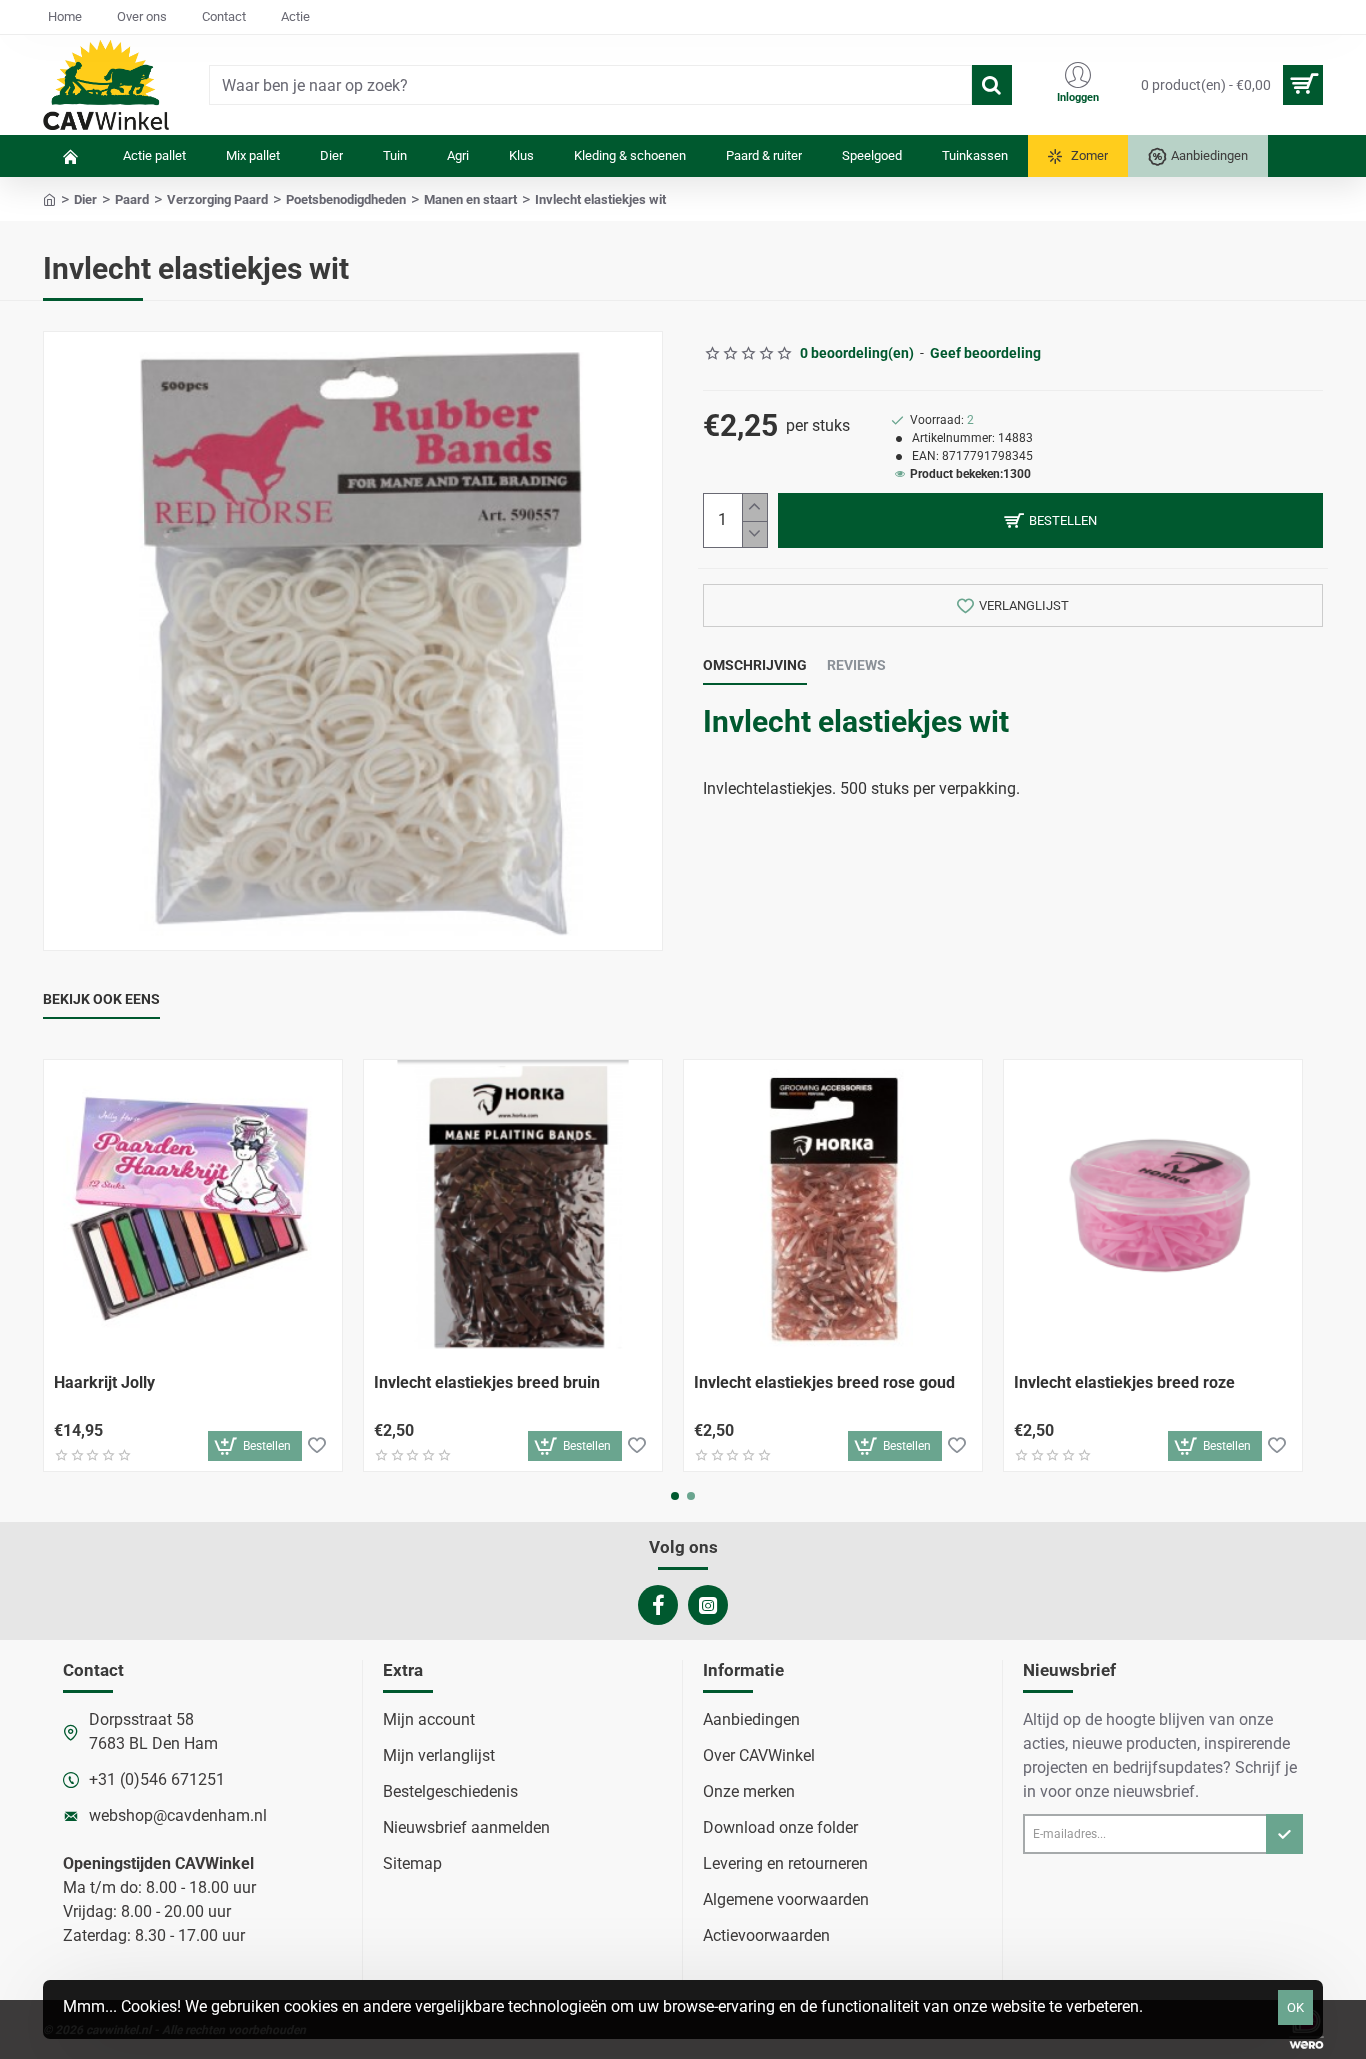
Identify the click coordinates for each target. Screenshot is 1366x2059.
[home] (49, 198)
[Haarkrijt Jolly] (193, 1209)
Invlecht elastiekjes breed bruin (487, 1382)
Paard (132, 199)
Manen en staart (470, 199)
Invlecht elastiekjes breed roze (1124, 1382)
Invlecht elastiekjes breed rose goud (824, 1382)
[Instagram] (708, 1605)
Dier (85, 199)
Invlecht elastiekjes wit (856, 721)
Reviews (856, 665)
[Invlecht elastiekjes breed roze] (1153, 1209)
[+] (754, 507)
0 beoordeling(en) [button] (857, 353)
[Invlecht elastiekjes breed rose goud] (833, 1209)
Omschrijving (755, 665)
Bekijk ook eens (101, 999)
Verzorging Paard (217, 199)
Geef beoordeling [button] (985, 353)
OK (1295, 2007)
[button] (1050, 520)
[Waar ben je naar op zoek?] (992, 85)
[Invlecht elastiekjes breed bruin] (513, 1209)
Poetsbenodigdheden (346, 199)
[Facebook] (658, 1605)
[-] (754, 534)
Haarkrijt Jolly (104, 1382)
